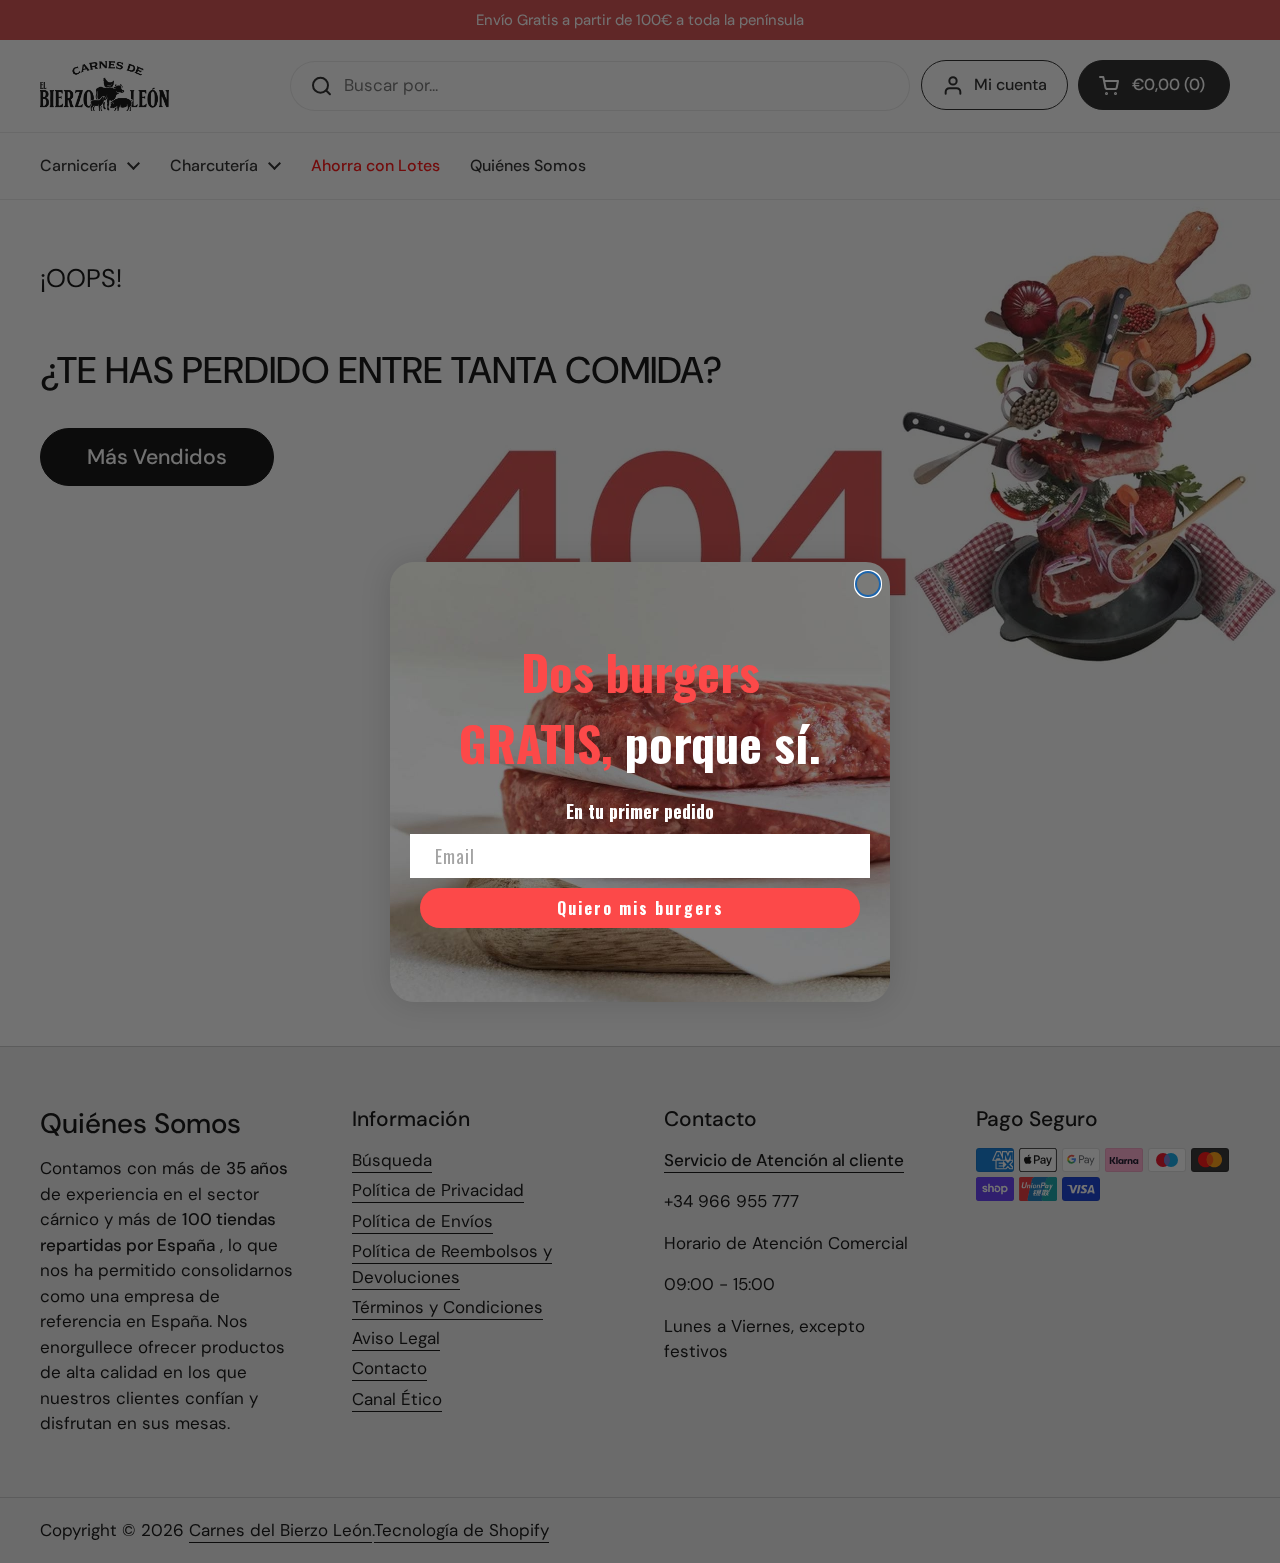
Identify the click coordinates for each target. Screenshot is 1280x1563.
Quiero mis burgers (640, 908)
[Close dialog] (868, 584)
